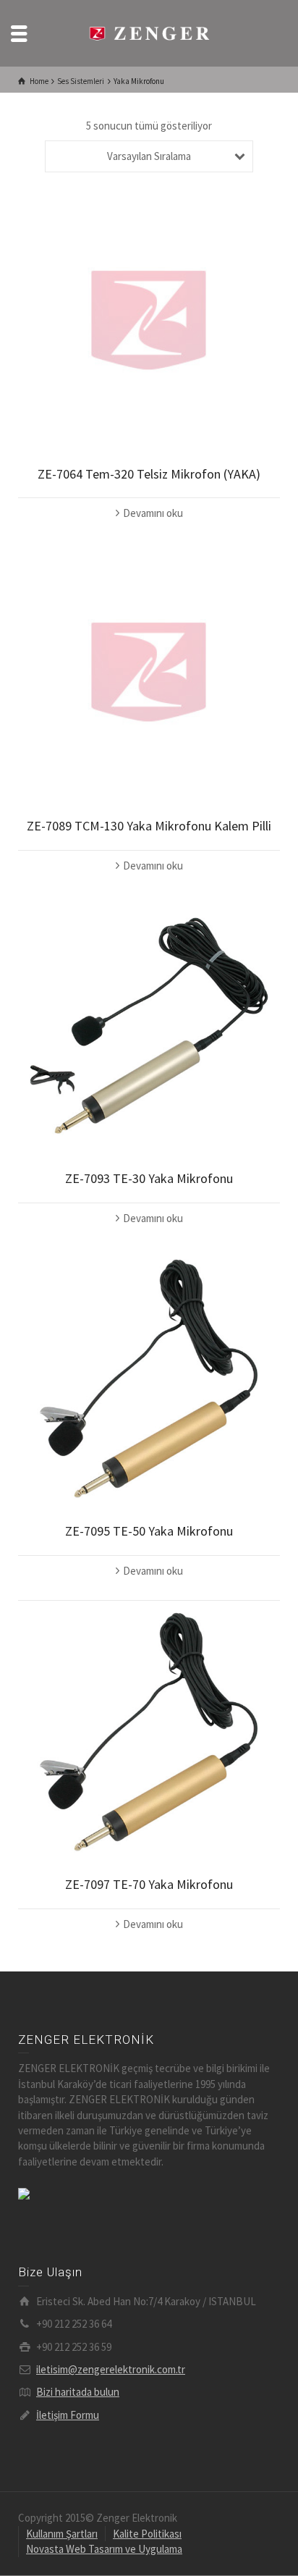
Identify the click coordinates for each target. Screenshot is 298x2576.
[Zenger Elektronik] (149, 32)
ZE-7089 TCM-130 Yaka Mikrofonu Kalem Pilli (149, 826)
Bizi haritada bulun (78, 2392)
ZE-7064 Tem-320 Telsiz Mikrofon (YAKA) (149, 474)
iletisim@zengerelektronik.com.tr (111, 2369)
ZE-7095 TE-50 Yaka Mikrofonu (149, 1531)
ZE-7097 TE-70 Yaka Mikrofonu (149, 1884)
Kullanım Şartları (62, 2534)
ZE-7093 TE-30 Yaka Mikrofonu (149, 1178)
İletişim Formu (68, 2415)
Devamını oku (153, 513)
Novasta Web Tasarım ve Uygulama (104, 2549)
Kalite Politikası (147, 2534)
